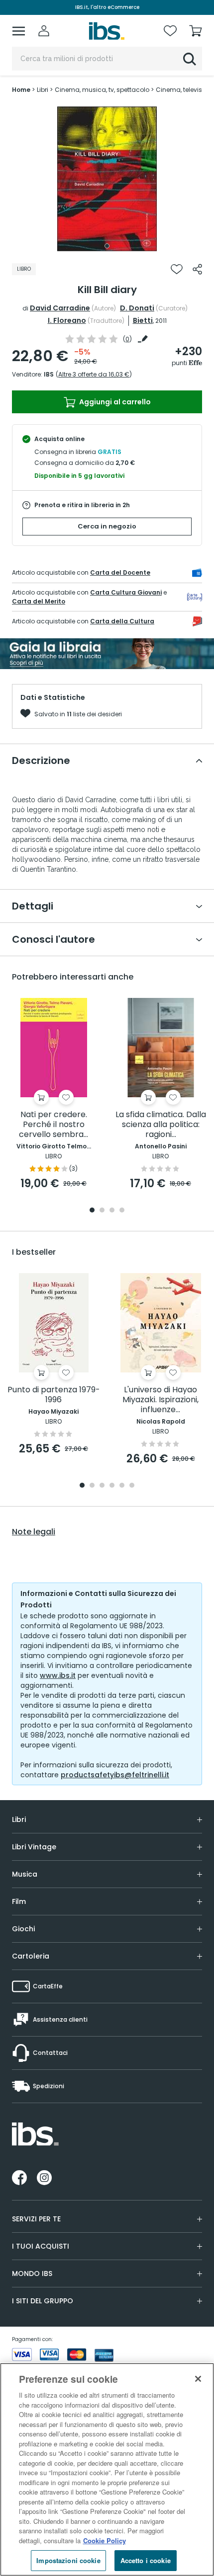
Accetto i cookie (146, 2560)
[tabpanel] (107, 179)
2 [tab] (102, 1211)
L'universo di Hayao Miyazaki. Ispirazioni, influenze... (160, 1400)
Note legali (34, 1532)
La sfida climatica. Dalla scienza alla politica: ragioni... (161, 1125)
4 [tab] (122, 1211)
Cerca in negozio (107, 526)
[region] (107, 2469)
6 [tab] (132, 1486)
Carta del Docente (120, 572)
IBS (49, 374)
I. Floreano (67, 320)
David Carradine (60, 308)
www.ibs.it (58, 1675)
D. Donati (137, 308)
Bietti (143, 320)
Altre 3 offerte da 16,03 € (94, 374)
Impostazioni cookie (68, 2560)
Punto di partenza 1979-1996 (54, 1395)
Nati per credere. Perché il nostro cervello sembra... (53, 1125)
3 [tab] (112, 1211)
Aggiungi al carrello (114, 402)
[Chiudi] (198, 2379)
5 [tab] (122, 1486)
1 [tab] (107, 246)
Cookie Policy (105, 2540)
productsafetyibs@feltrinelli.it (115, 1775)
